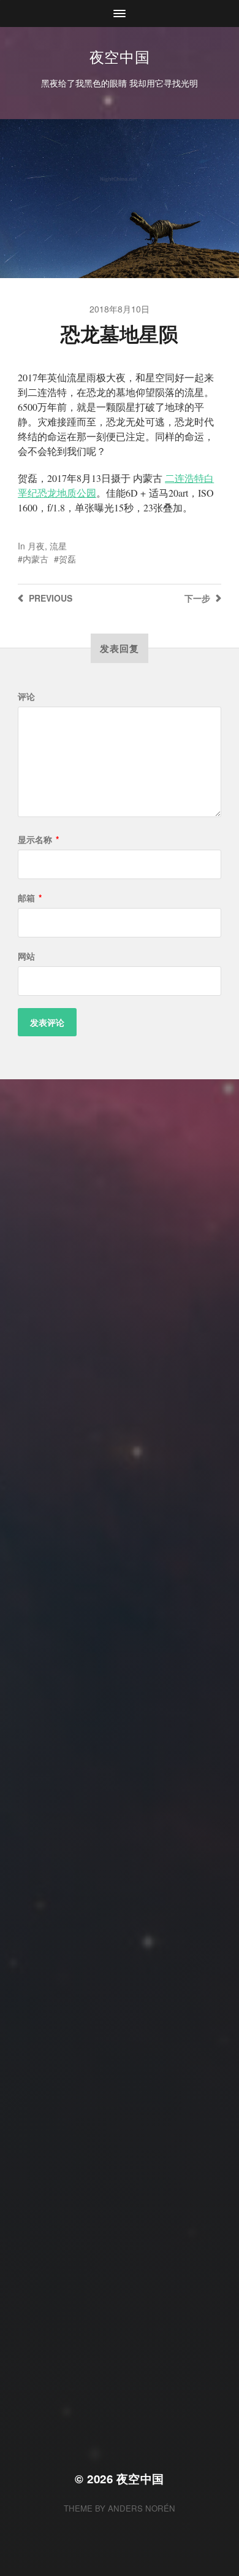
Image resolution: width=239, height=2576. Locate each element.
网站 (26, 956)
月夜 (36, 546)
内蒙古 (36, 559)
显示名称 (38, 839)
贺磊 (67, 559)
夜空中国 (120, 56)
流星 (58, 546)
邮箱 (30, 898)
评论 (26, 696)
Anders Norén (142, 2508)
